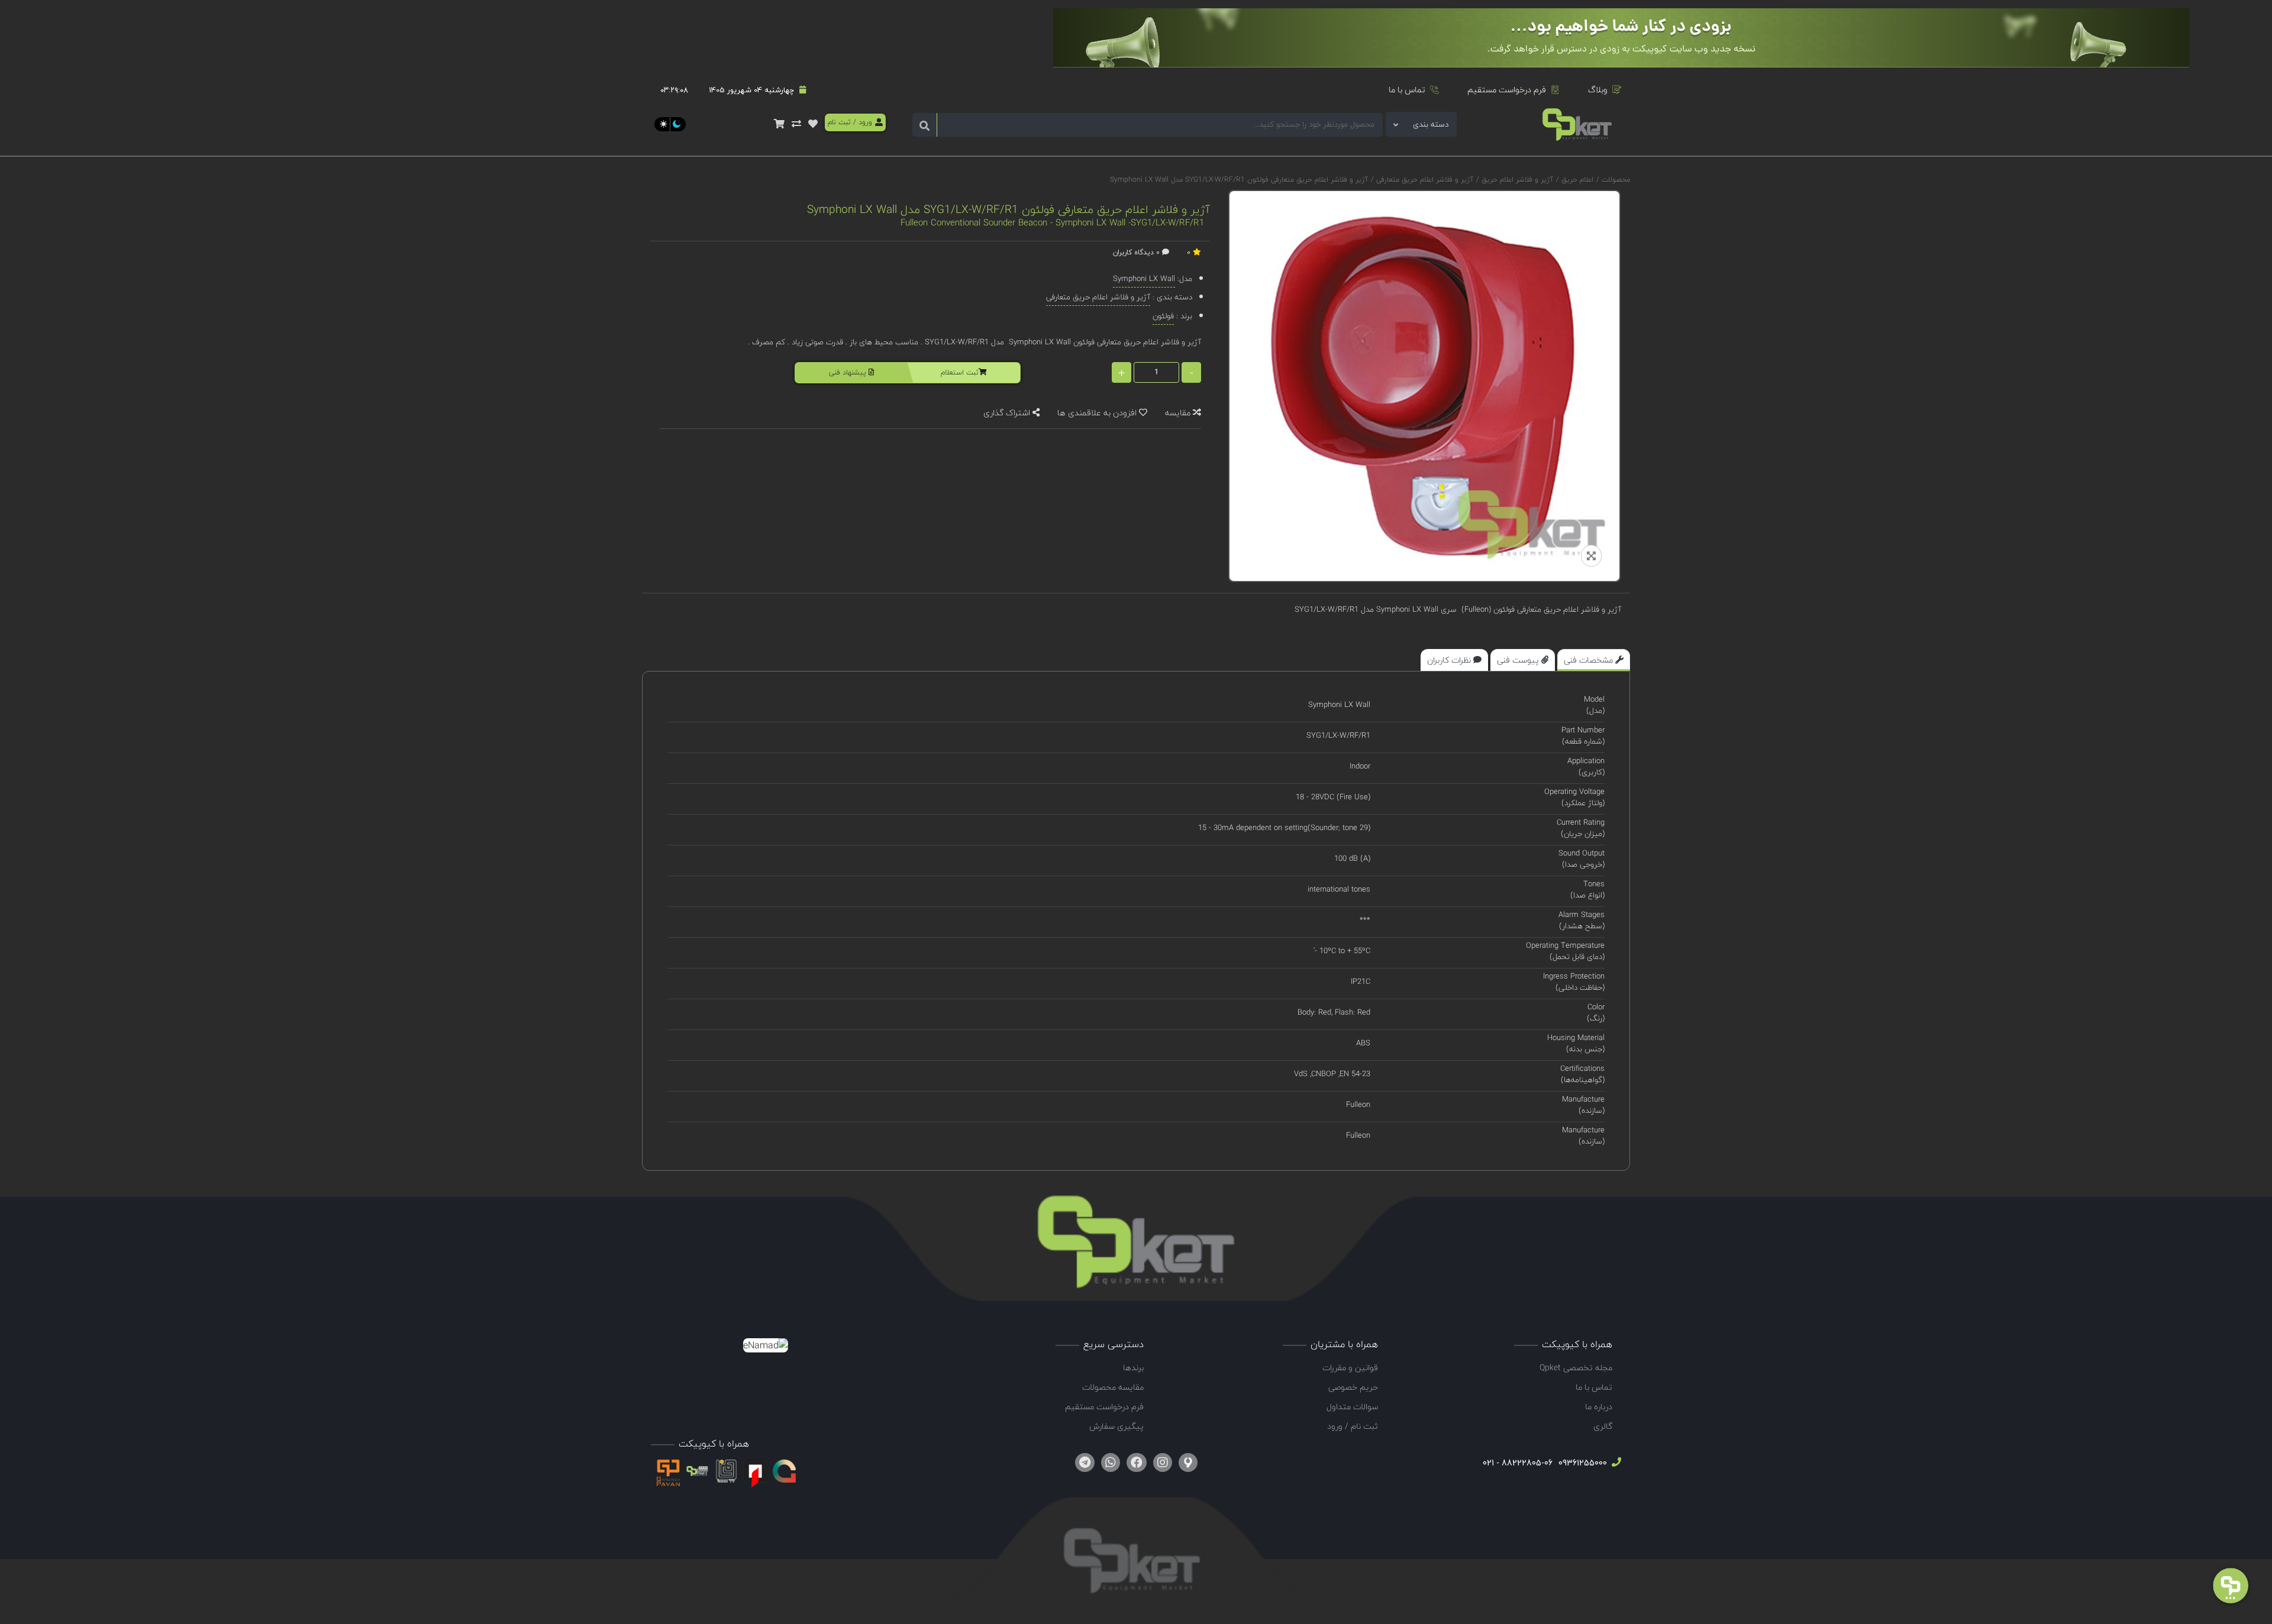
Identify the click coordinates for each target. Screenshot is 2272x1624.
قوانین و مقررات (1350, 1368)
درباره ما (1599, 1407)
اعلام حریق (1576, 180)
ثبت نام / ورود (1353, 1426)
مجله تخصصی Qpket (1576, 1368)
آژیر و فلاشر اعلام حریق (1516, 180)
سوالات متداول (1352, 1407)
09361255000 (1582, 1463)
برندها (1133, 1368)
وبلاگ (1598, 90)
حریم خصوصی (1353, 1387)
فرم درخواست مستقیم (1507, 90)
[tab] (1594, 660)
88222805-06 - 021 (1518, 1463)
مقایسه (1179, 413)
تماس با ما (1407, 90)
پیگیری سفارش (1116, 1426)
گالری (1603, 1426)
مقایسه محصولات (1113, 1387)
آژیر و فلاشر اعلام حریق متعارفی (1424, 180)
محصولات (1616, 180)
